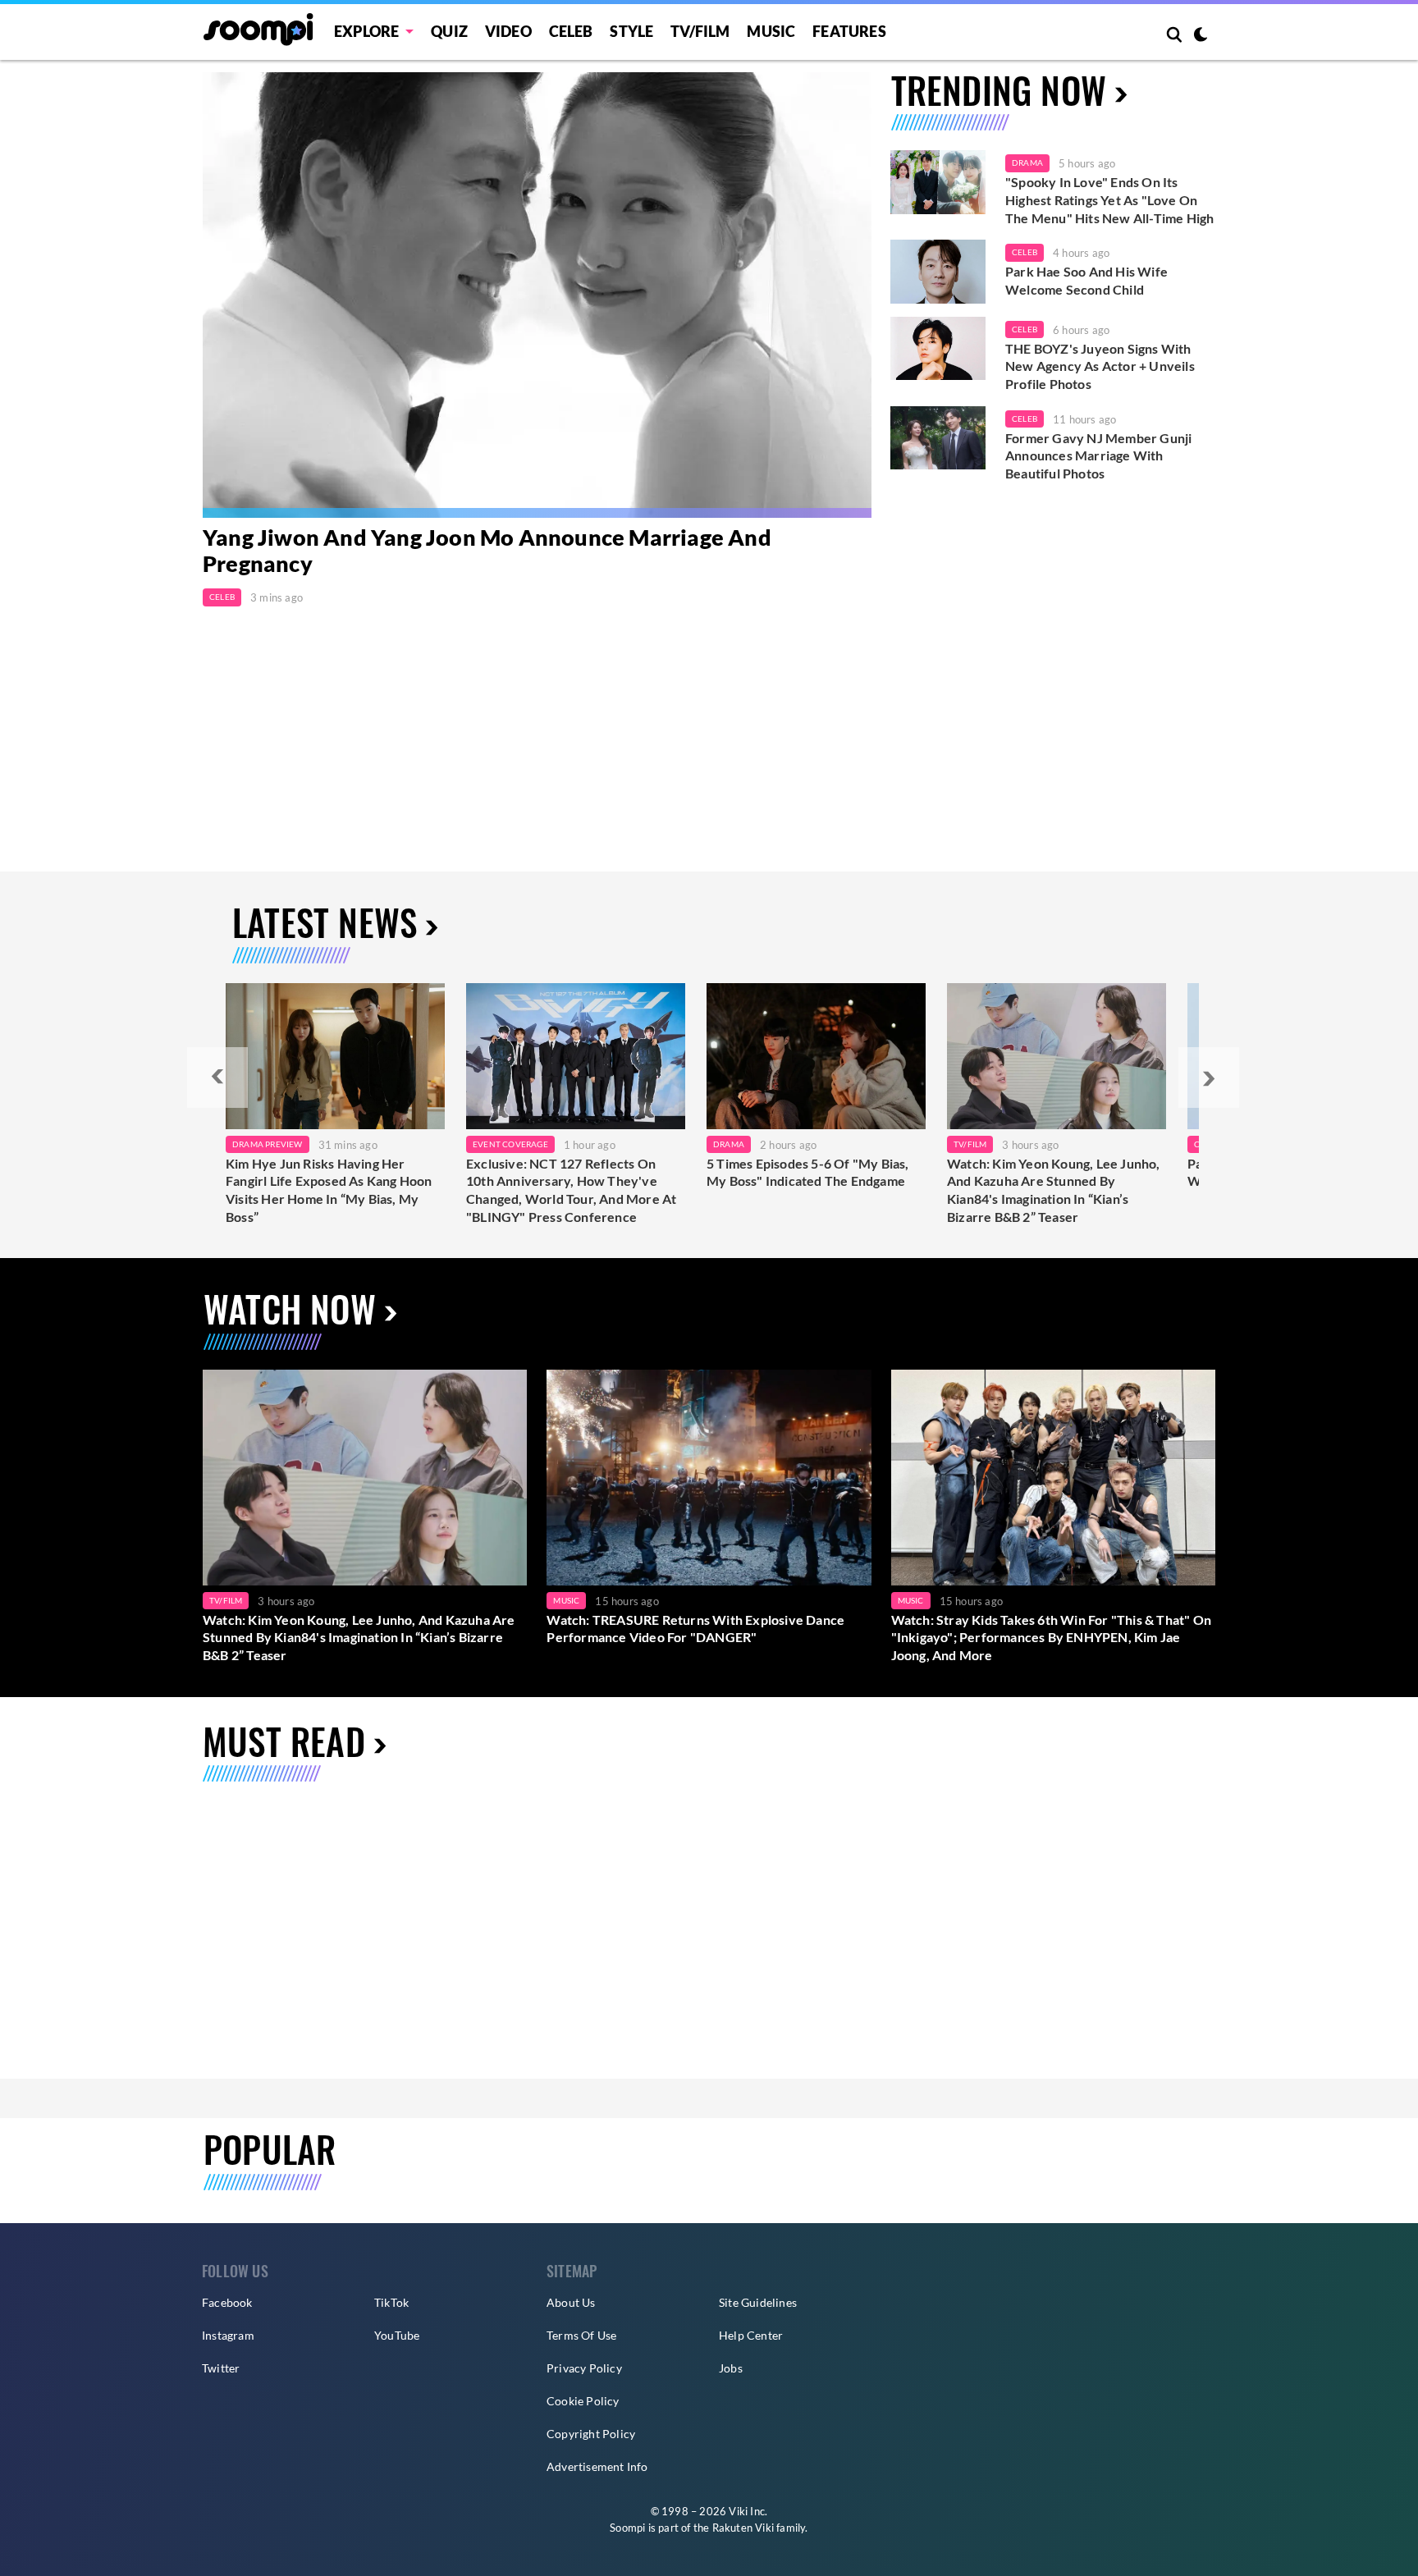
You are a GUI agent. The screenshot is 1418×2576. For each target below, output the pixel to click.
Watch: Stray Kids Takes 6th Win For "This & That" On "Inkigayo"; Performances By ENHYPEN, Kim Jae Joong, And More (1051, 1637)
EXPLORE (366, 31)
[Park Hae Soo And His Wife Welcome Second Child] (938, 272)
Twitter (221, 2368)
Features (849, 31)
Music (771, 31)
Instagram (228, 2335)
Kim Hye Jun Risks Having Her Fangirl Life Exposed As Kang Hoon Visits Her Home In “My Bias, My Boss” (329, 1190)
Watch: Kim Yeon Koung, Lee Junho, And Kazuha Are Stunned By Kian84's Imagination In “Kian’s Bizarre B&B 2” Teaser (1054, 1190)
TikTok (391, 2302)
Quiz (449, 31)
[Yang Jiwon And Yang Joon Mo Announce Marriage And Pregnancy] (537, 295)
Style (631, 31)
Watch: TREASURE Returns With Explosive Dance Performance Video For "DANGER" (695, 1629)
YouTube (397, 2335)
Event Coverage (510, 1144)
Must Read (284, 1741)
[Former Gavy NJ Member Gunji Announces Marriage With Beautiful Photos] (938, 438)
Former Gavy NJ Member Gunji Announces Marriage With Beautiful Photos (1098, 455)
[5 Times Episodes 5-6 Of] (816, 1056)
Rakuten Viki (743, 2528)
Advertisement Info (597, 2466)
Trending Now (999, 90)
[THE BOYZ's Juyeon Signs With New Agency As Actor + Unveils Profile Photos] (938, 349)
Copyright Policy (591, 2434)
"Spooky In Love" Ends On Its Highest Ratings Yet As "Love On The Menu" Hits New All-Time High (1109, 199)
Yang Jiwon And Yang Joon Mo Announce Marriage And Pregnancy (487, 551)
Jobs (731, 2368)
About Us (571, 2302)
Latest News (325, 922)
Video (508, 31)
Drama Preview (268, 1144)
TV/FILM (700, 31)
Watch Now (290, 1309)
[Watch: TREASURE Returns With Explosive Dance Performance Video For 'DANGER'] (709, 1478)
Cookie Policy (583, 2401)
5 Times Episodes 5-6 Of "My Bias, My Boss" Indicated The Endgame (808, 1172)
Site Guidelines (758, 2302)
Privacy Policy (584, 2368)
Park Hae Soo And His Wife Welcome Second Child (1086, 280)
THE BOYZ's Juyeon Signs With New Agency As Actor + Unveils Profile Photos (1100, 366)
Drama (1027, 162)
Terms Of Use (581, 2335)
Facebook (227, 2302)
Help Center (751, 2335)
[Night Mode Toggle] (1201, 36)
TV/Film (970, 1144)
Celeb (571, 31)
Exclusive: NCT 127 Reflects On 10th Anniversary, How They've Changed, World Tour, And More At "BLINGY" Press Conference (571, 1190)
